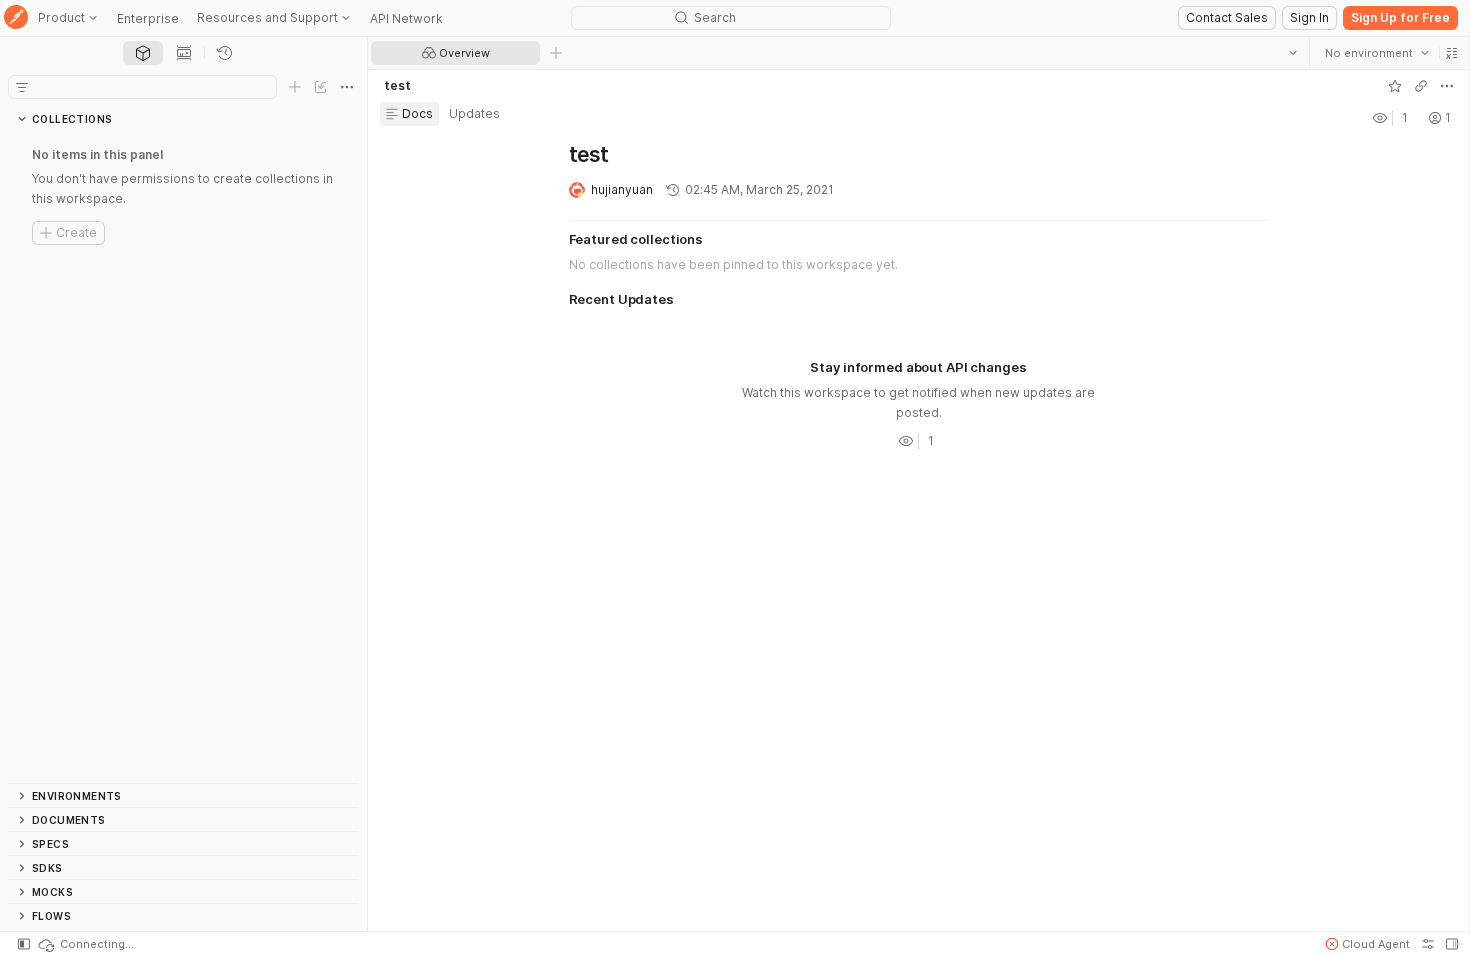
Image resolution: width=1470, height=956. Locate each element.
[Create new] (295, 87)
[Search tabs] (1293, 53)
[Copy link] (1421, 86)
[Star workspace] (1395, 86)
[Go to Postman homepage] (16, 18)
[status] (85, 944)
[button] (1452, 53)
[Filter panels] (22, 87)
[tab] (143, 53)
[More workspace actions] (1447, 86)
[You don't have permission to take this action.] (556, 53)
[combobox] (1377, 53)
